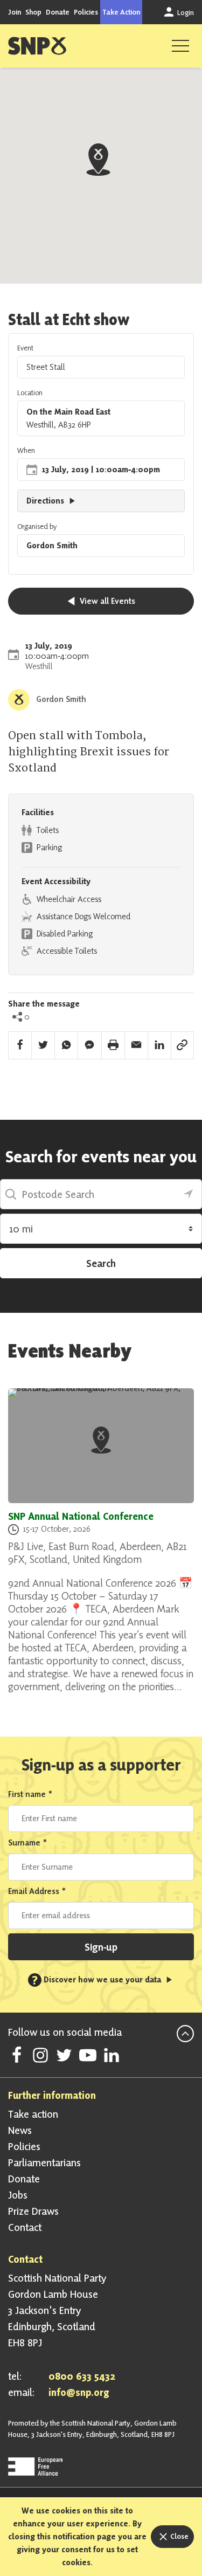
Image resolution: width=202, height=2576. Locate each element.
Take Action (121, 12)
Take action (33, 2114)
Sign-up (101, 1947)
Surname (28, 1843)
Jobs (18, 2195)
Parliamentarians (44, 2162)
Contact (25, 2227)
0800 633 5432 (82, 2376)
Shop (33, 12)
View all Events (106, 601)
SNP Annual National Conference (81, 1516)
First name (30, 1794)
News (20, 2130)
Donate (58, 12)
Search (101, 1263)
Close (179, 2536)
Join (15, 12)
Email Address (37, 1891)
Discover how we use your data (97, 1979)
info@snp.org (79, 2392)
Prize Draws (33, 2211)
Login (185, 12)
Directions (46, 501)
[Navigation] (180, 46)
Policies (86, 12)
